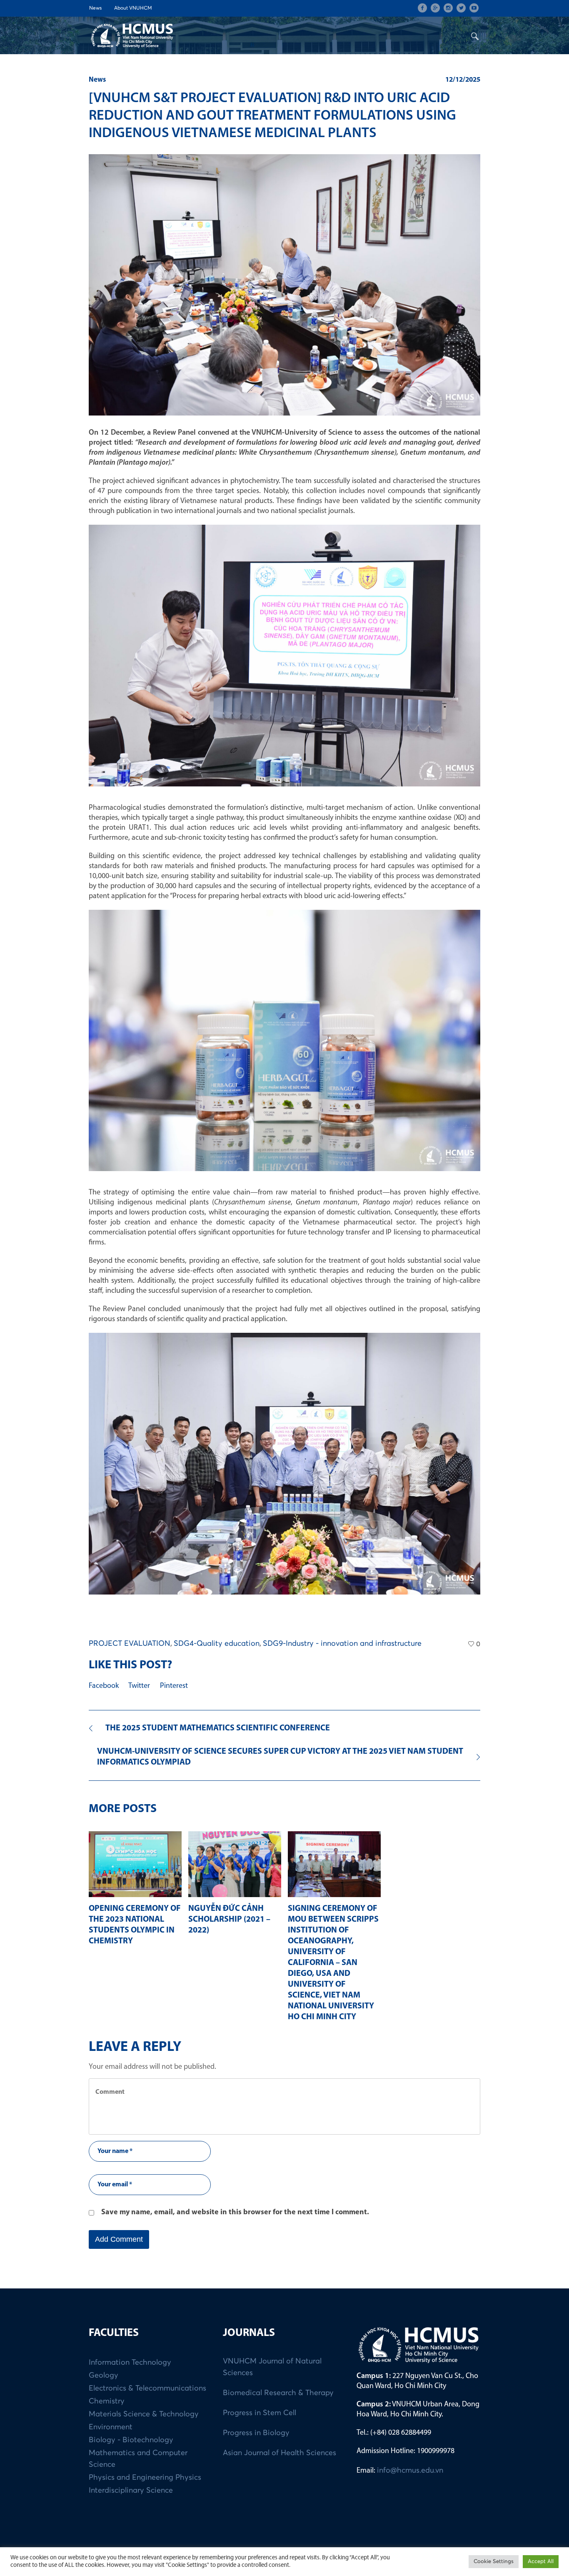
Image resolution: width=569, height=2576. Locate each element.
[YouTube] (474, 8)
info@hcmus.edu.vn (410, 2471)
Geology (104, 2376)
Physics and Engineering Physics (145, 2478)
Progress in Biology (256, 2433)
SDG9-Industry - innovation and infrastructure (342, 1644)
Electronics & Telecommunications (147, 2388)
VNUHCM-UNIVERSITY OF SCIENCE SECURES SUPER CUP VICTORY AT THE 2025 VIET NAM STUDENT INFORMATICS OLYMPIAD (280, 1757)
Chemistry (107, 2401)
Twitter (139, 1686)
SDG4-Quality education (217, 1644)
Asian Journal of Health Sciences (280, 2453)
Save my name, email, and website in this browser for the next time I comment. (235, 2213)
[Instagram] (448, 8)
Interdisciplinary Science (131, 2491)
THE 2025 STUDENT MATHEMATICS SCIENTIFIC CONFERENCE (218, 1728)
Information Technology (130, 2363)
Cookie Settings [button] (494, 2562)
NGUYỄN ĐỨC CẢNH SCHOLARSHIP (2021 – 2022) (229, 1920)
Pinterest (174, 1686)
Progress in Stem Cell (260, 2413)
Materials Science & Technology (144, 2414)
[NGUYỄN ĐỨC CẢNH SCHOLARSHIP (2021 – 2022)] (235, 1864)
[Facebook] (422, 8)
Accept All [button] (541, 2562)
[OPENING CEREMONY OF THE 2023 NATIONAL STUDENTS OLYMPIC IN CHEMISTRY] (135, 1864)
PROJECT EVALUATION (130, 1644)
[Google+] (435, 8)
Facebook (104, 1686)
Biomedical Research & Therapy (278, 2393)
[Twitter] (461, 8)
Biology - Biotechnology (131, 2440)
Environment (111, 2427)
